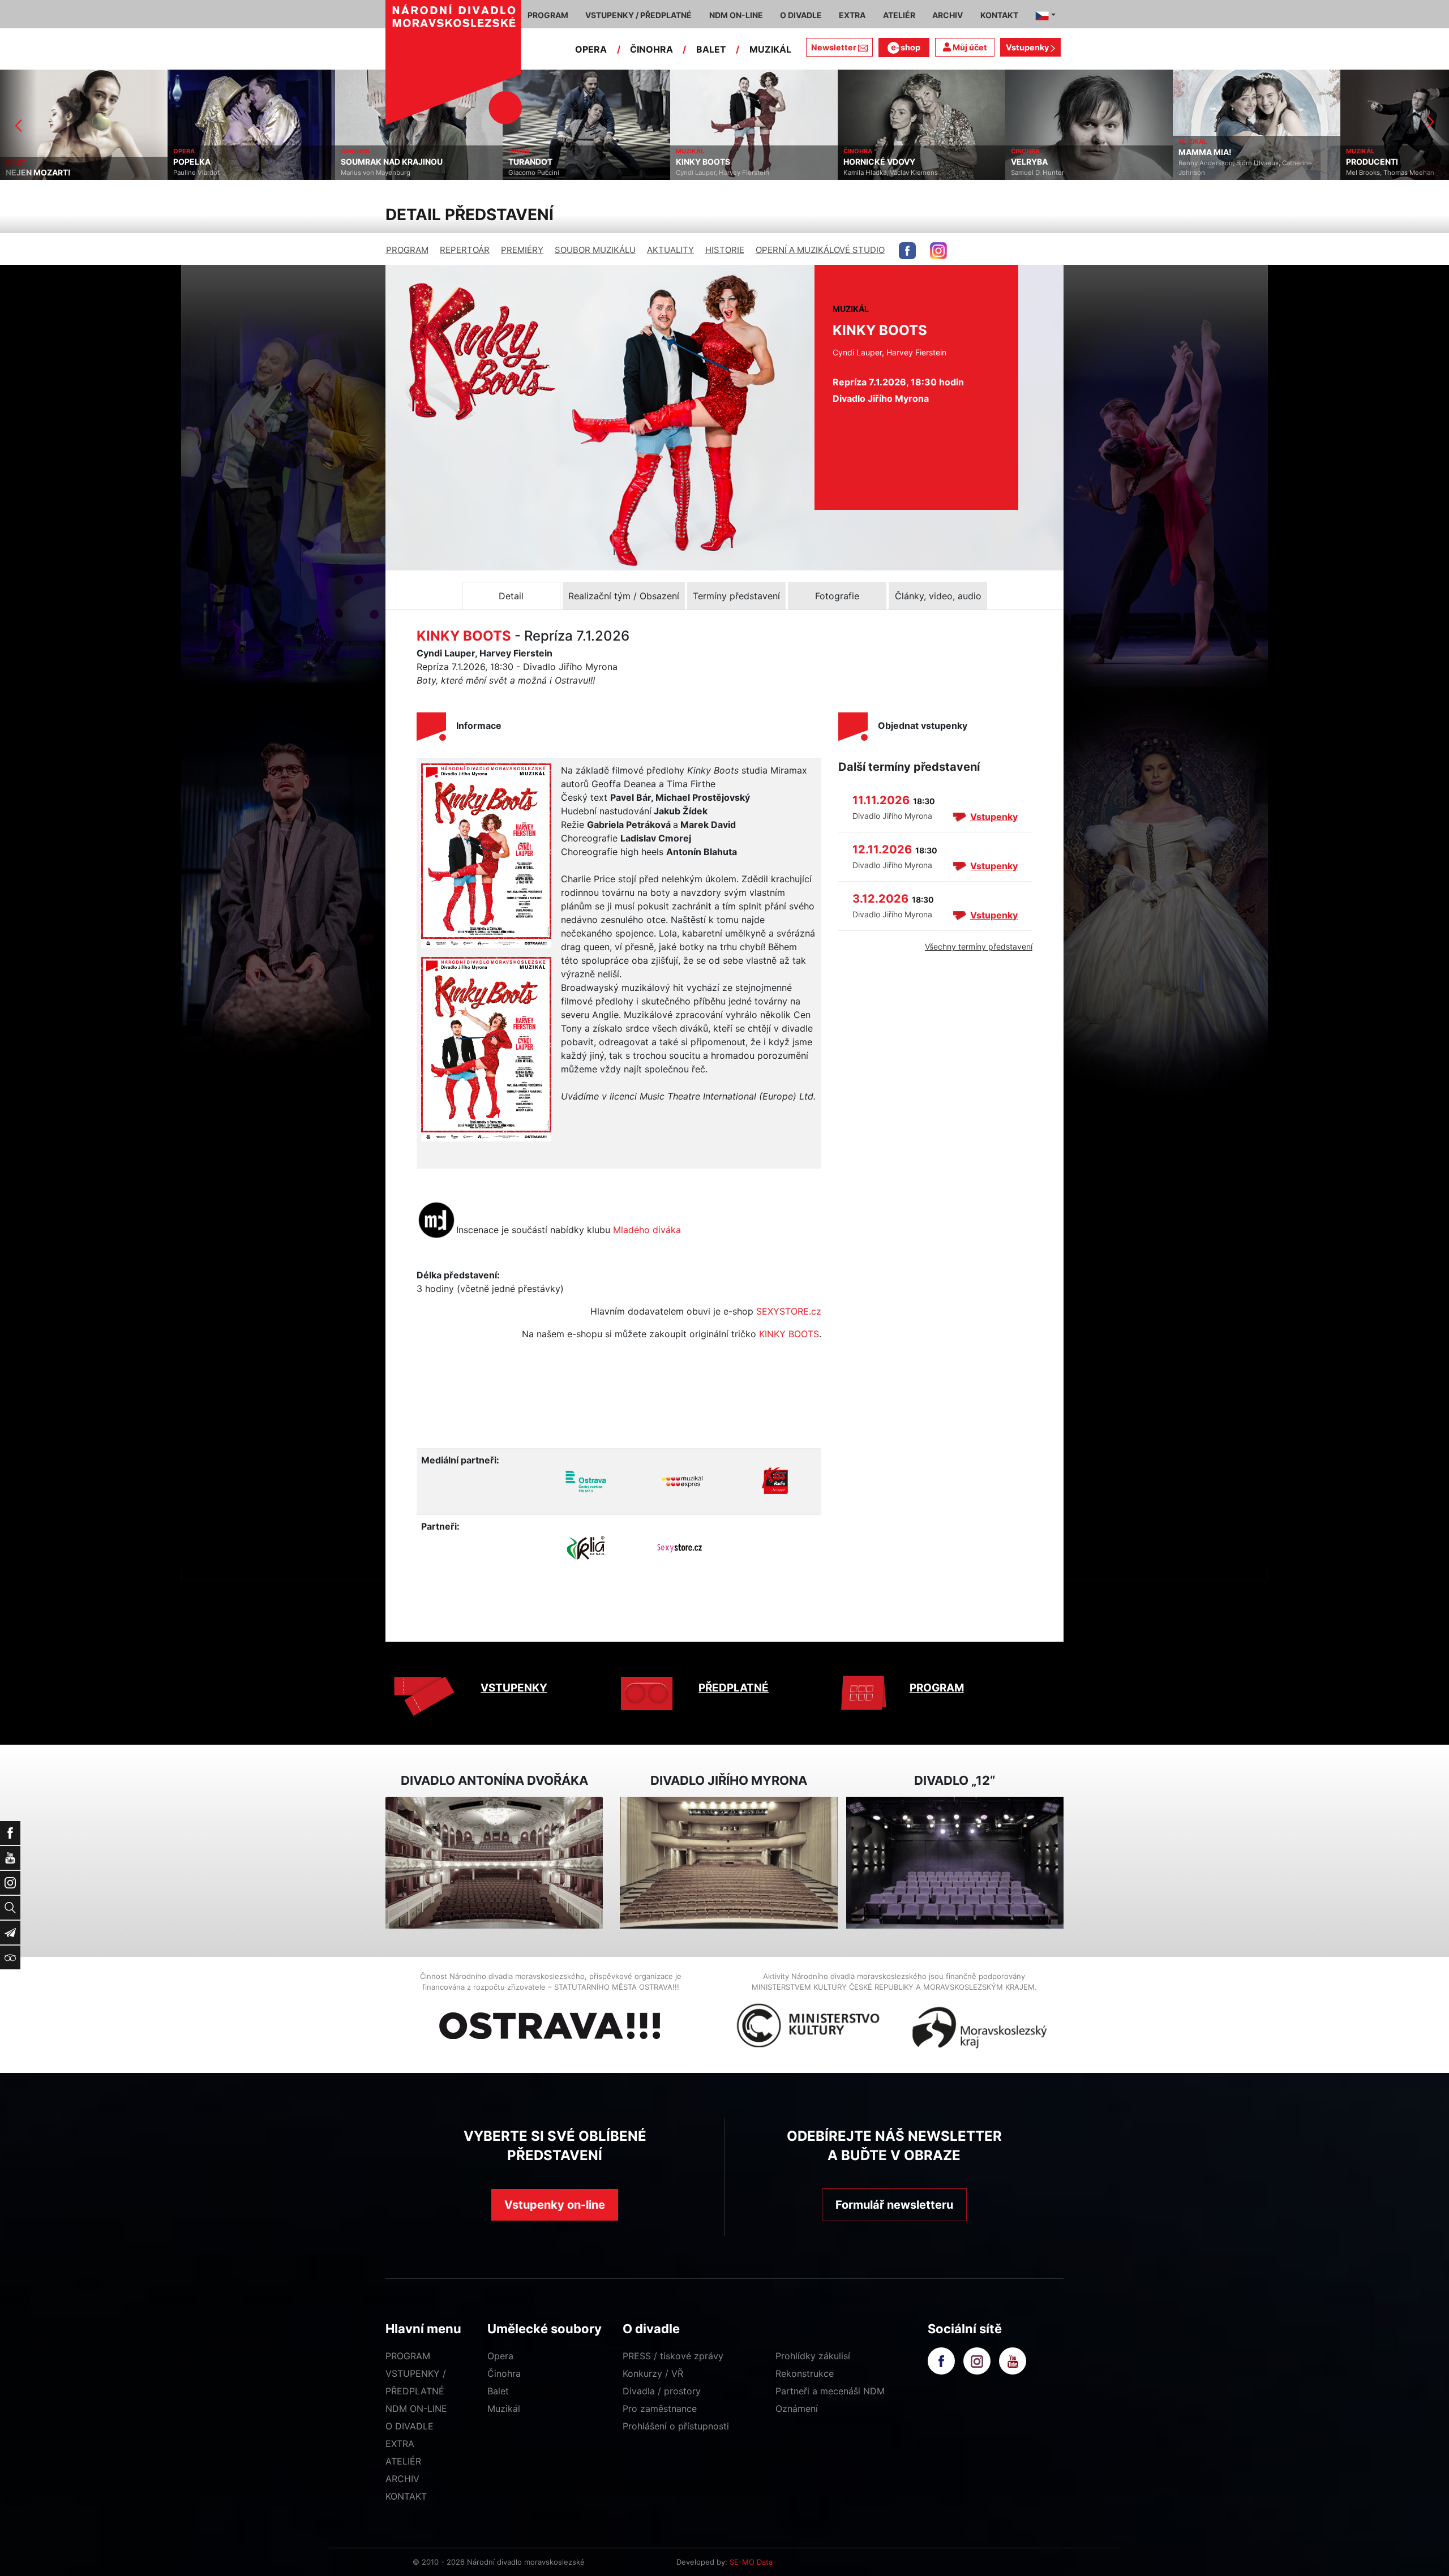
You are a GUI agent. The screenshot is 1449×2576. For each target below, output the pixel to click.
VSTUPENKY (514, 1688)
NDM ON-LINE (416, 2408)
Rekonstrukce (805, 2373)
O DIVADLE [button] (801, 15)
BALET (711, 49)
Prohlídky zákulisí (813, 2356)
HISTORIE (725, 250)
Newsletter (834, 47)
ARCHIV (402, 2479)
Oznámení (797, 2408)
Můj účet (969, 47)
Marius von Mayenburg (208, 173)
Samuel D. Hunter (870, 173)
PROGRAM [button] (548, 15)
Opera (500, 2356)
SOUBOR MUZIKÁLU (595, 250)
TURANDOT (363, 162)
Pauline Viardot (29, 173)
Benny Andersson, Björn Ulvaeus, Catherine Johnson (1078, 168)
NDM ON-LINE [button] (736, 15)
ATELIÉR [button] (899, 15)
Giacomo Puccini (366, 173)
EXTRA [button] (852, 15)
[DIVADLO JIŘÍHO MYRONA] (728, 1863)
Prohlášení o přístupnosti (676, 2426)
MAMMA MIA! (1038, 152)
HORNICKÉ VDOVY (712, 162)
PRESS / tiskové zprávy (673, 2356)
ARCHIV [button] (948, 15)
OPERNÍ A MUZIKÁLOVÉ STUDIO (820, 250)
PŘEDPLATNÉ (734, 1688)
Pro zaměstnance (660, 2408)
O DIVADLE (410, 2426)
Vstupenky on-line (555, 2205)
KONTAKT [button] (999, 15)
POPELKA (24, 162)
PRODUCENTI (1204, 162)
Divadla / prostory (662, 2391)
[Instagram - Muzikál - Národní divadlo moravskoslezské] (938, 251)
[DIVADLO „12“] (955, 1863)
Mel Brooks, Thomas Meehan (1223, 173)
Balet (498, 2391)
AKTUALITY (670, 250)
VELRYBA (862, 162)
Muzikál (504, 2408)
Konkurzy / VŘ (653, 2373)
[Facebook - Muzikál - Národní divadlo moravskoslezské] (907, 251)
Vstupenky (1028, 47)
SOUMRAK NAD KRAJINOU (224, 162)
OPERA (591, 49)
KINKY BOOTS (535, 162)
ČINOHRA (651, 49)
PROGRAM (407, 250)
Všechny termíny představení (979, 946)
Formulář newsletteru (894, 2205)
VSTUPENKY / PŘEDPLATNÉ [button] (638, 15)
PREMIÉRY (522, 250)
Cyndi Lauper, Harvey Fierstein (555, 173)
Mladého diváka (647, 1230)
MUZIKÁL (770, 49)
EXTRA (400, 2444)
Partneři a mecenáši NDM (830, 2391)
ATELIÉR (403, 2461)
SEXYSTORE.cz (789, 1311)
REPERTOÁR (465, 250)
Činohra (504, 2373)
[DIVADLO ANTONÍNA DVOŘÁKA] (494, 1863)
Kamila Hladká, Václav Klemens (723, 173)
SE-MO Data (751, 2562)
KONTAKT (406, 2496)
